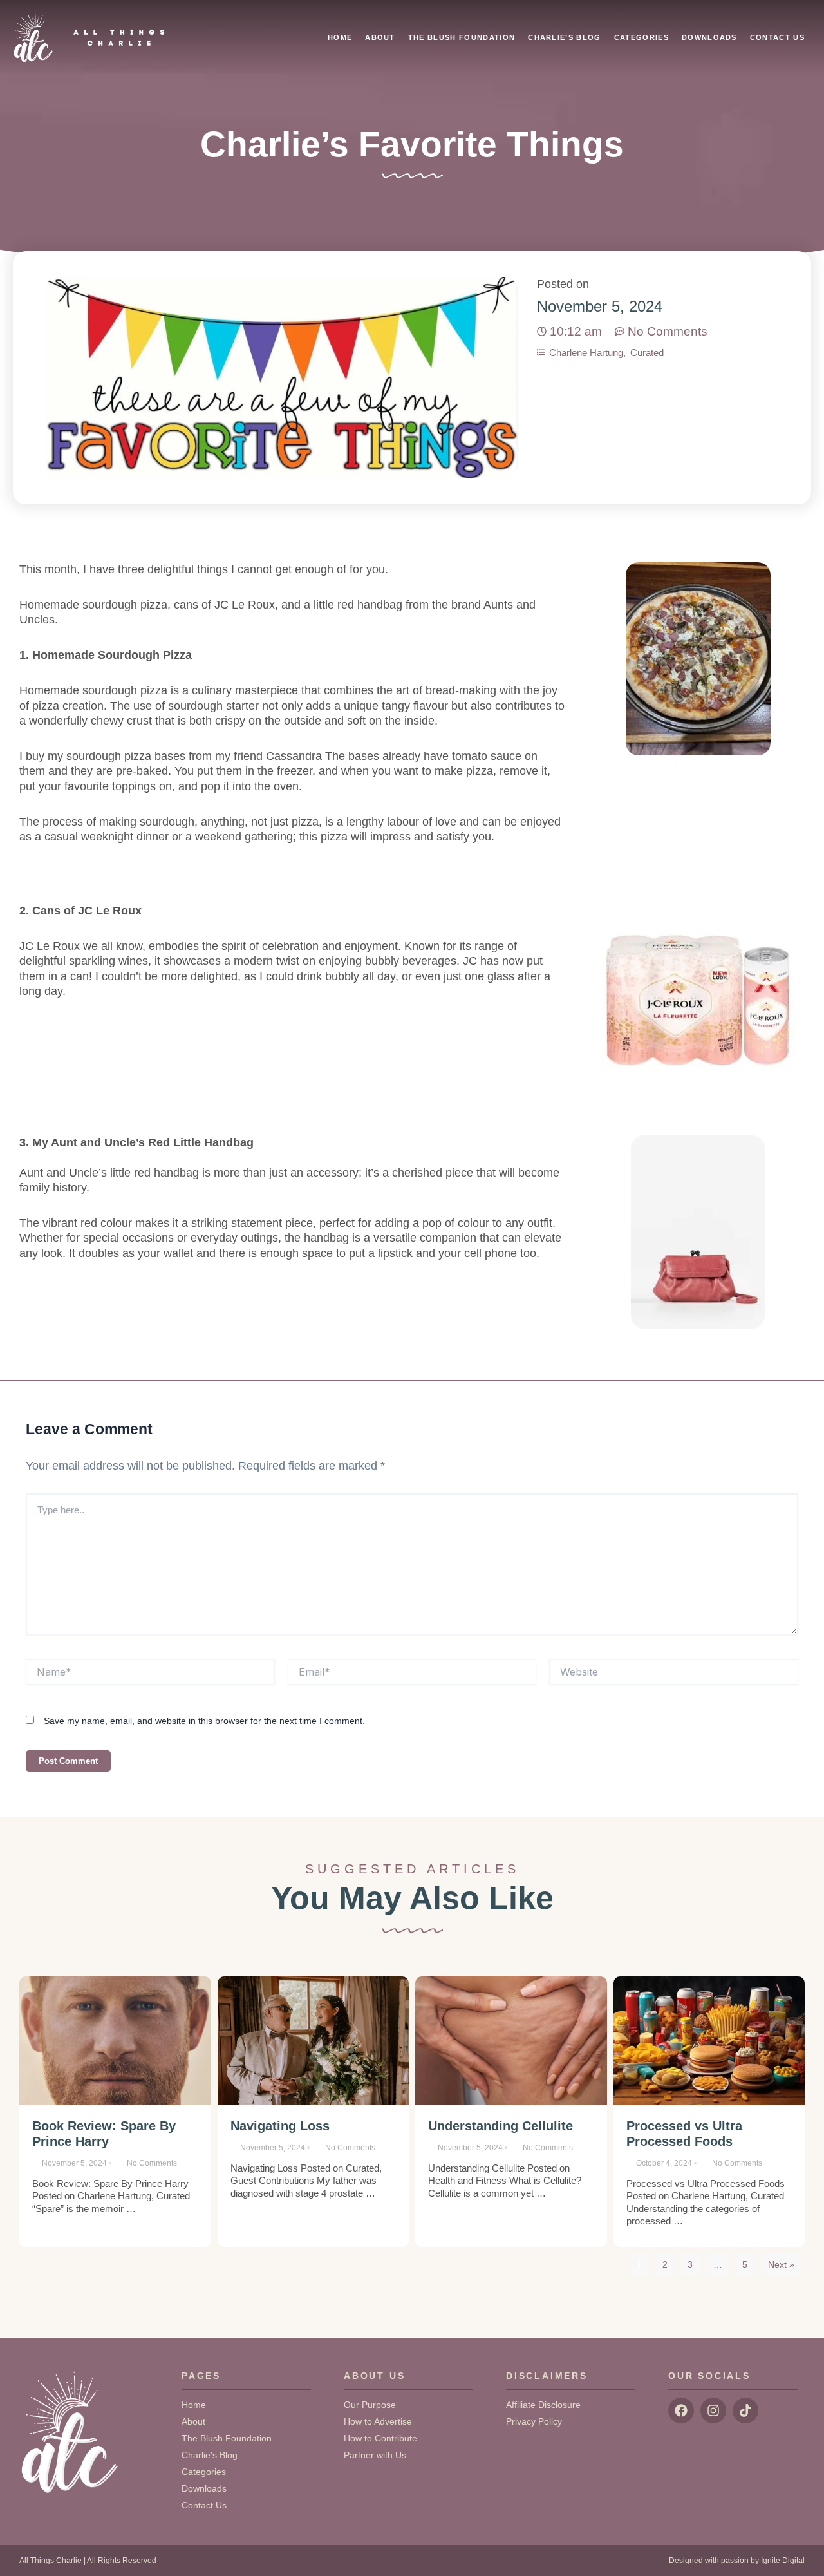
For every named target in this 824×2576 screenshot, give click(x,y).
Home (340, 37)
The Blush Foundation (462, 37)
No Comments (152, 2163)
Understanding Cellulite (501, 2126)
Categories (641, 37)
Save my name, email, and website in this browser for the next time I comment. (204, 1721)
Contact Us (777, 37)
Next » (781, 2264)
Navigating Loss (280, 2126)
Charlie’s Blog (564, 37)
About (380, 37)
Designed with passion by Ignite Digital (737, 2561)
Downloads (709, 37)
